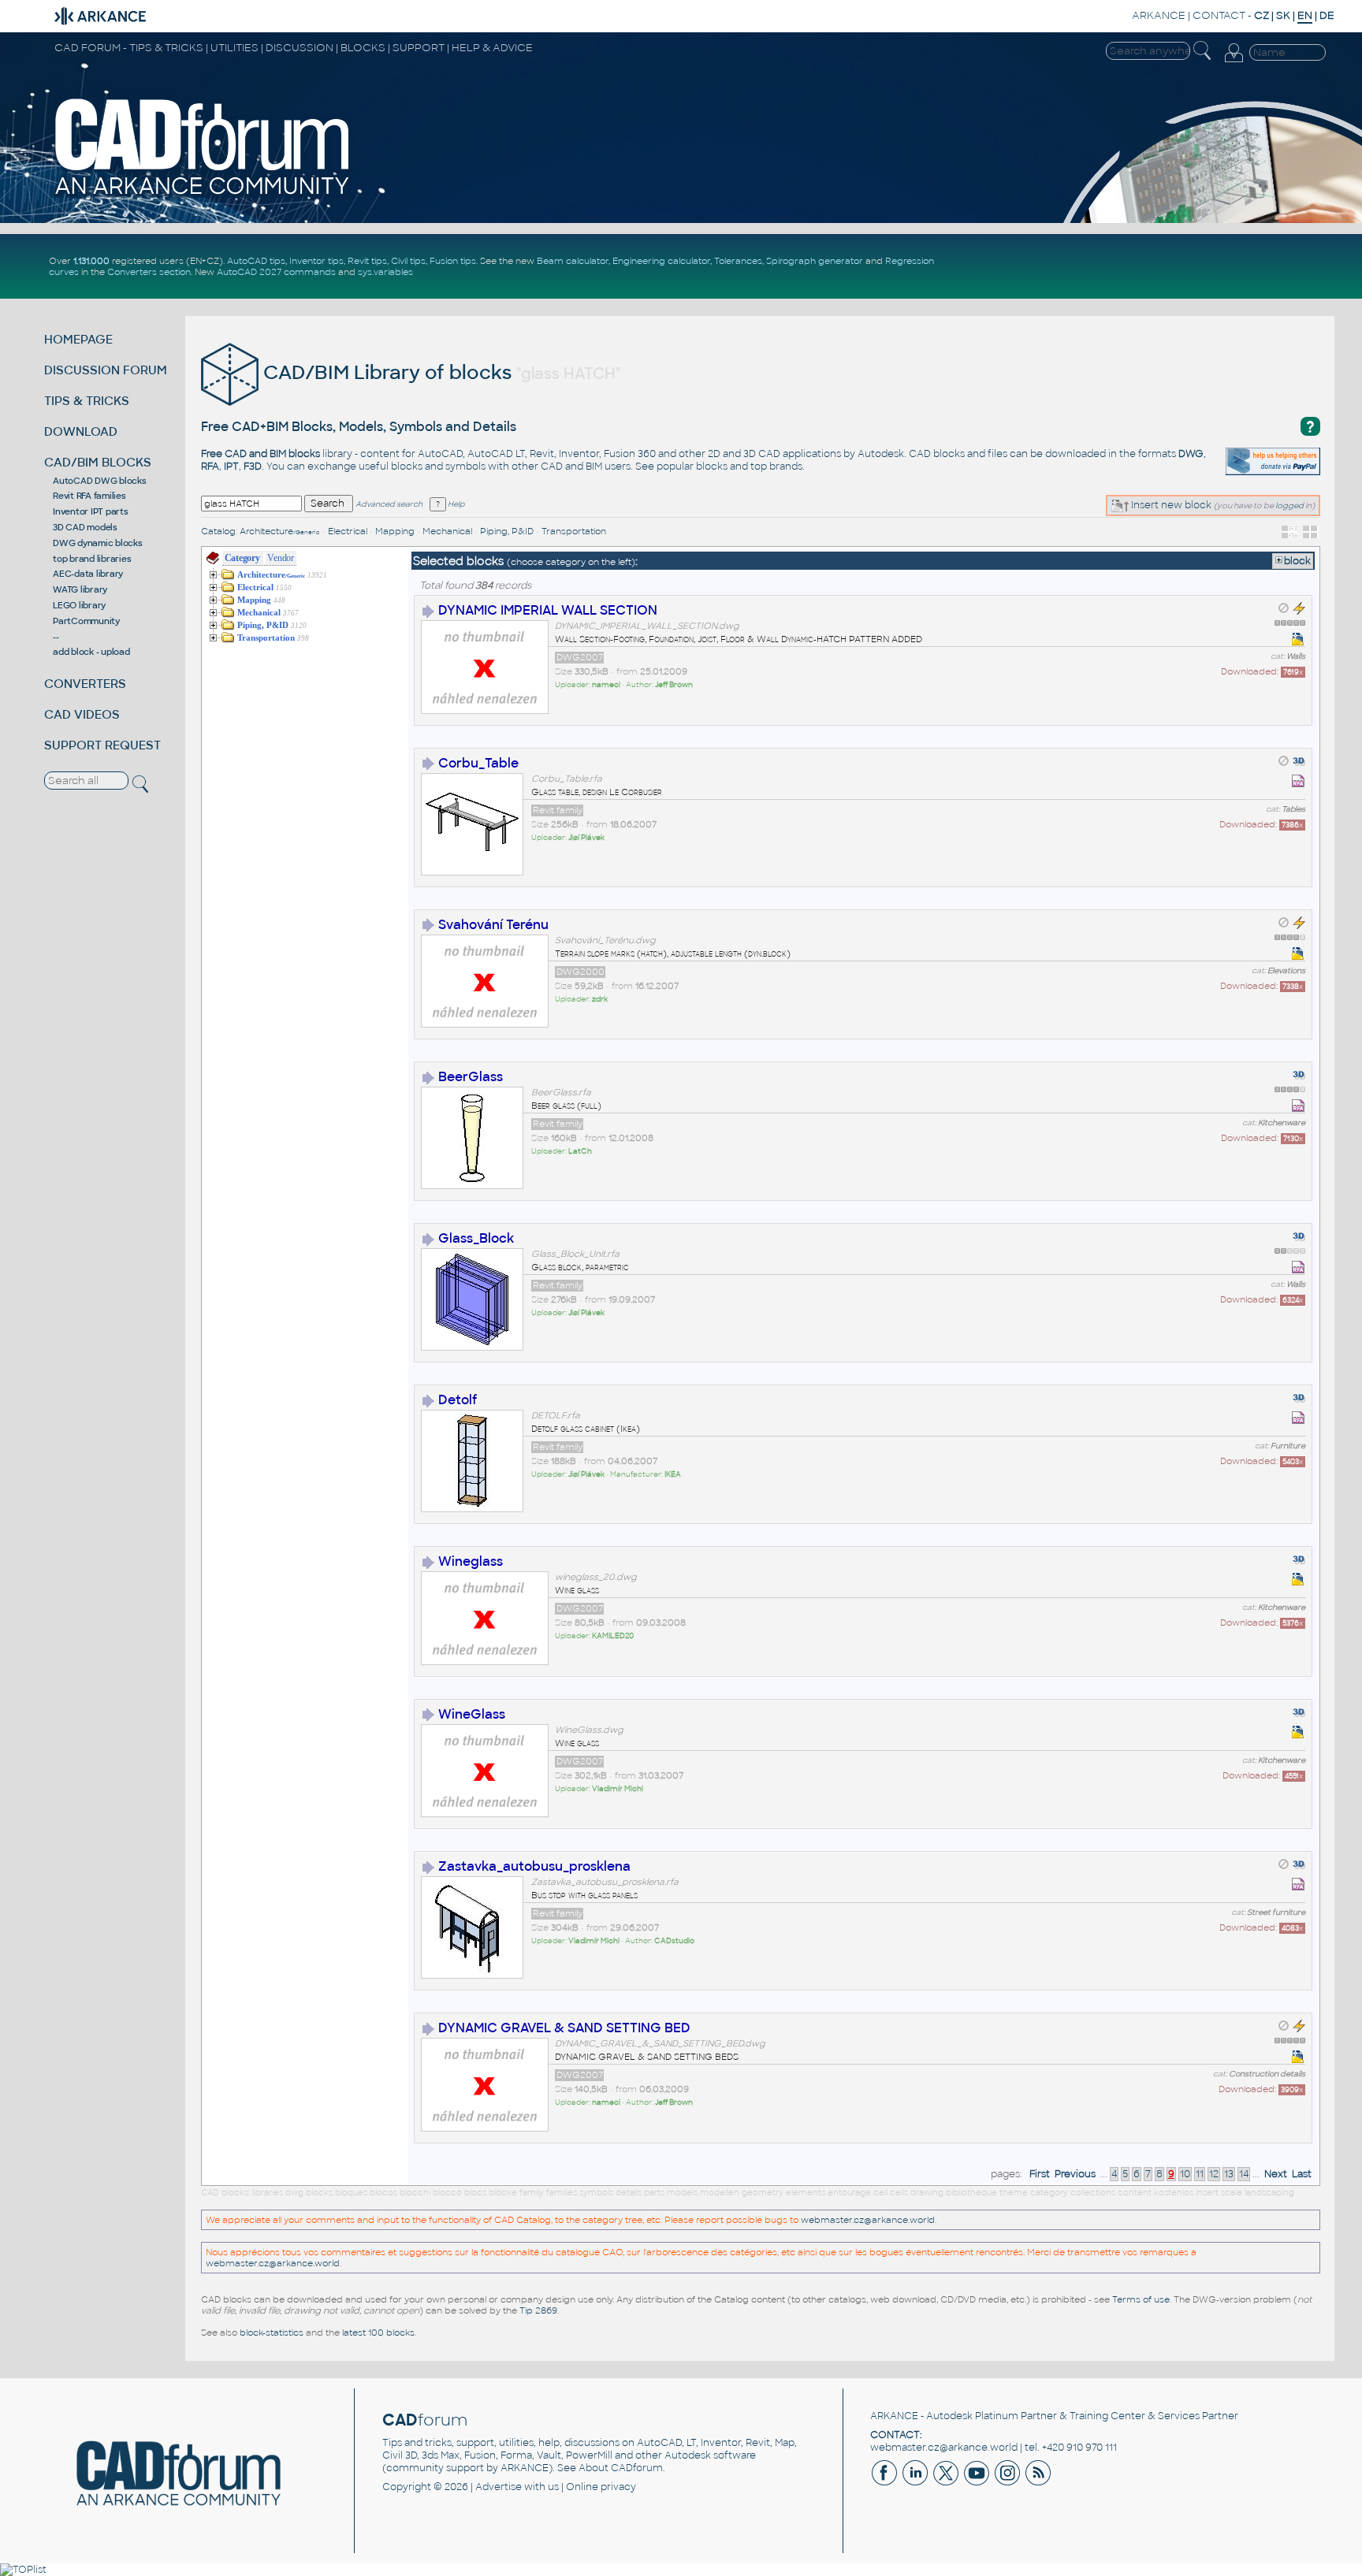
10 (1185, 2174)
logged (1289, 506)
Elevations (1286, 971)
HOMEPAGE (78, 339)
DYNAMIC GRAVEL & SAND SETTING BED (564, 2028)
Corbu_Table (478, 763)
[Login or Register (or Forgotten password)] (1234, 62)
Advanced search (389, 504)
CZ (1262, 15)
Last (1302, 2174)
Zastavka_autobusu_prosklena (534, 1866)
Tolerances (738, 261)
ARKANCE (1159, 15)
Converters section (149, 272)
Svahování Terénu (493, 925)
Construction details (1267, 2074)
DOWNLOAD (81, 431)
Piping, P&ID (507, 531)
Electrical (348, 531)
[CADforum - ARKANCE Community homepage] (203, 195)
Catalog (218, 531)
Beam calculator (573, 261)
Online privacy (601, 2487)
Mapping (395, 531)
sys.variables (385, 272)
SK (1283, 15)
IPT (231, 467)
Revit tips (367, 261)
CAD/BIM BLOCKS (98, 462)
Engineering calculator (661, 261)
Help (455, 504)
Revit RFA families (89, 496)
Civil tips (408, 261)
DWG (1191, 454)
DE (1327, 15)
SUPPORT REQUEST (102, 745)
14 (1244, 2174)
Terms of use (1141, 2299)
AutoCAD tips (256, 261)
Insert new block (1170, 505)
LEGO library (79, 605)
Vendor (281, 558)
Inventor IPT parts (91, 511)
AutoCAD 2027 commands (276, 272)
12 (1214, 2174)
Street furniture (1276, 1912)
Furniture (1288, 1446)
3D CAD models (85, 527)
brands (786, 467)
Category (242, 558)
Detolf (458, 1400)
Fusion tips (453, 261)
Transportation (574, 531)
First (1040, 2174)
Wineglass (471, 1561)
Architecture (280, 531)
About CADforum (621, 2468)
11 (1200, 2174)
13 (1229, 2174)
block (1297, 561)
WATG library (80, 589)
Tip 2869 (538, 2310)
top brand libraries (92, 559)
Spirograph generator (815, 261)
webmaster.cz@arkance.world (868, 2220)
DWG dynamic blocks (98, 543)
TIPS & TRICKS (87, 401)
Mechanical (447, 531)
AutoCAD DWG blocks (100, 481)
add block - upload (91, 652)
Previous (1075, 2174)
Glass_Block (476, 1238)
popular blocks (692, 467)
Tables (1293, 809)
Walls (1296, 656)
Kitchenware (1282, 1123)
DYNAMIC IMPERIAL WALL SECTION (548, 610)
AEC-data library (88, 574)
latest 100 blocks (378, 2333)
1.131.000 (91, 261)
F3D (253, 467)
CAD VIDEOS (82, 714)
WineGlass (472, 1714)
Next (1276, 2174)
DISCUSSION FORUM (106, 370)
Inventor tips (316, 261)
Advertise (499, 2487)
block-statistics (272, 2333)
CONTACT (1219, 15)
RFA (210, 467)
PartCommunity (86, 621)
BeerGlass (471, 1077)
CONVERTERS (85, 684)
